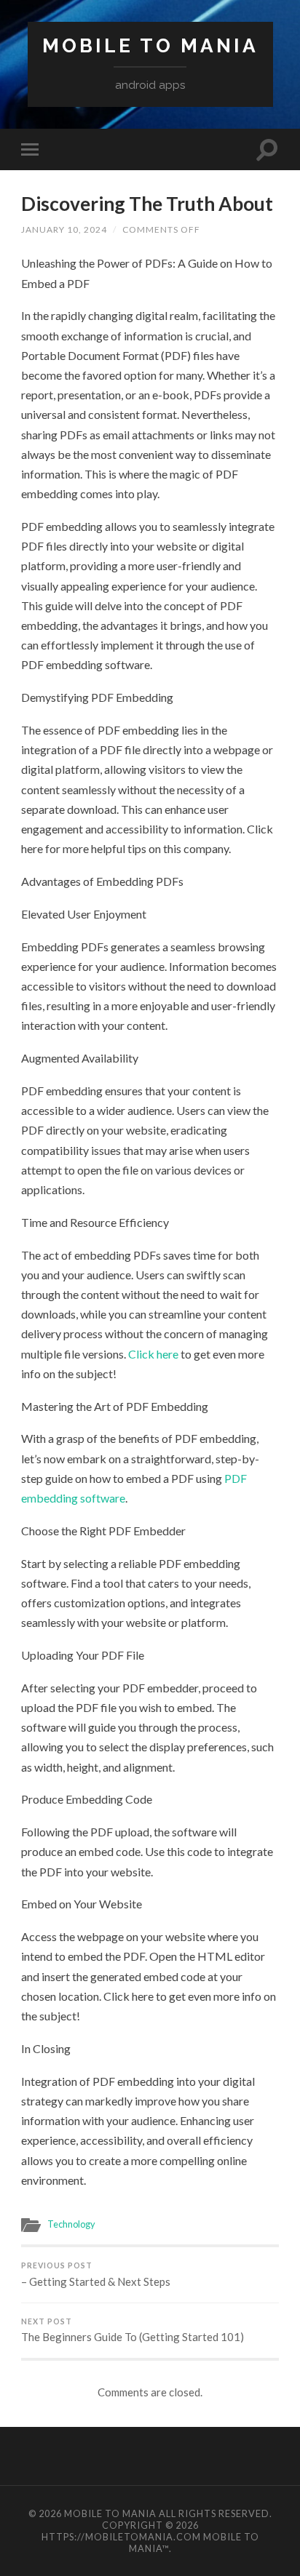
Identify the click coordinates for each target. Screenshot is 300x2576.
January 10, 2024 (64, 229)
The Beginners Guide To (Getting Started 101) (133, 2331)
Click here (153, 1354)
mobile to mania (150, 45)
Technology (71, 2224)
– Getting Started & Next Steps (96, 2275)
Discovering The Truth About (147, 204)
